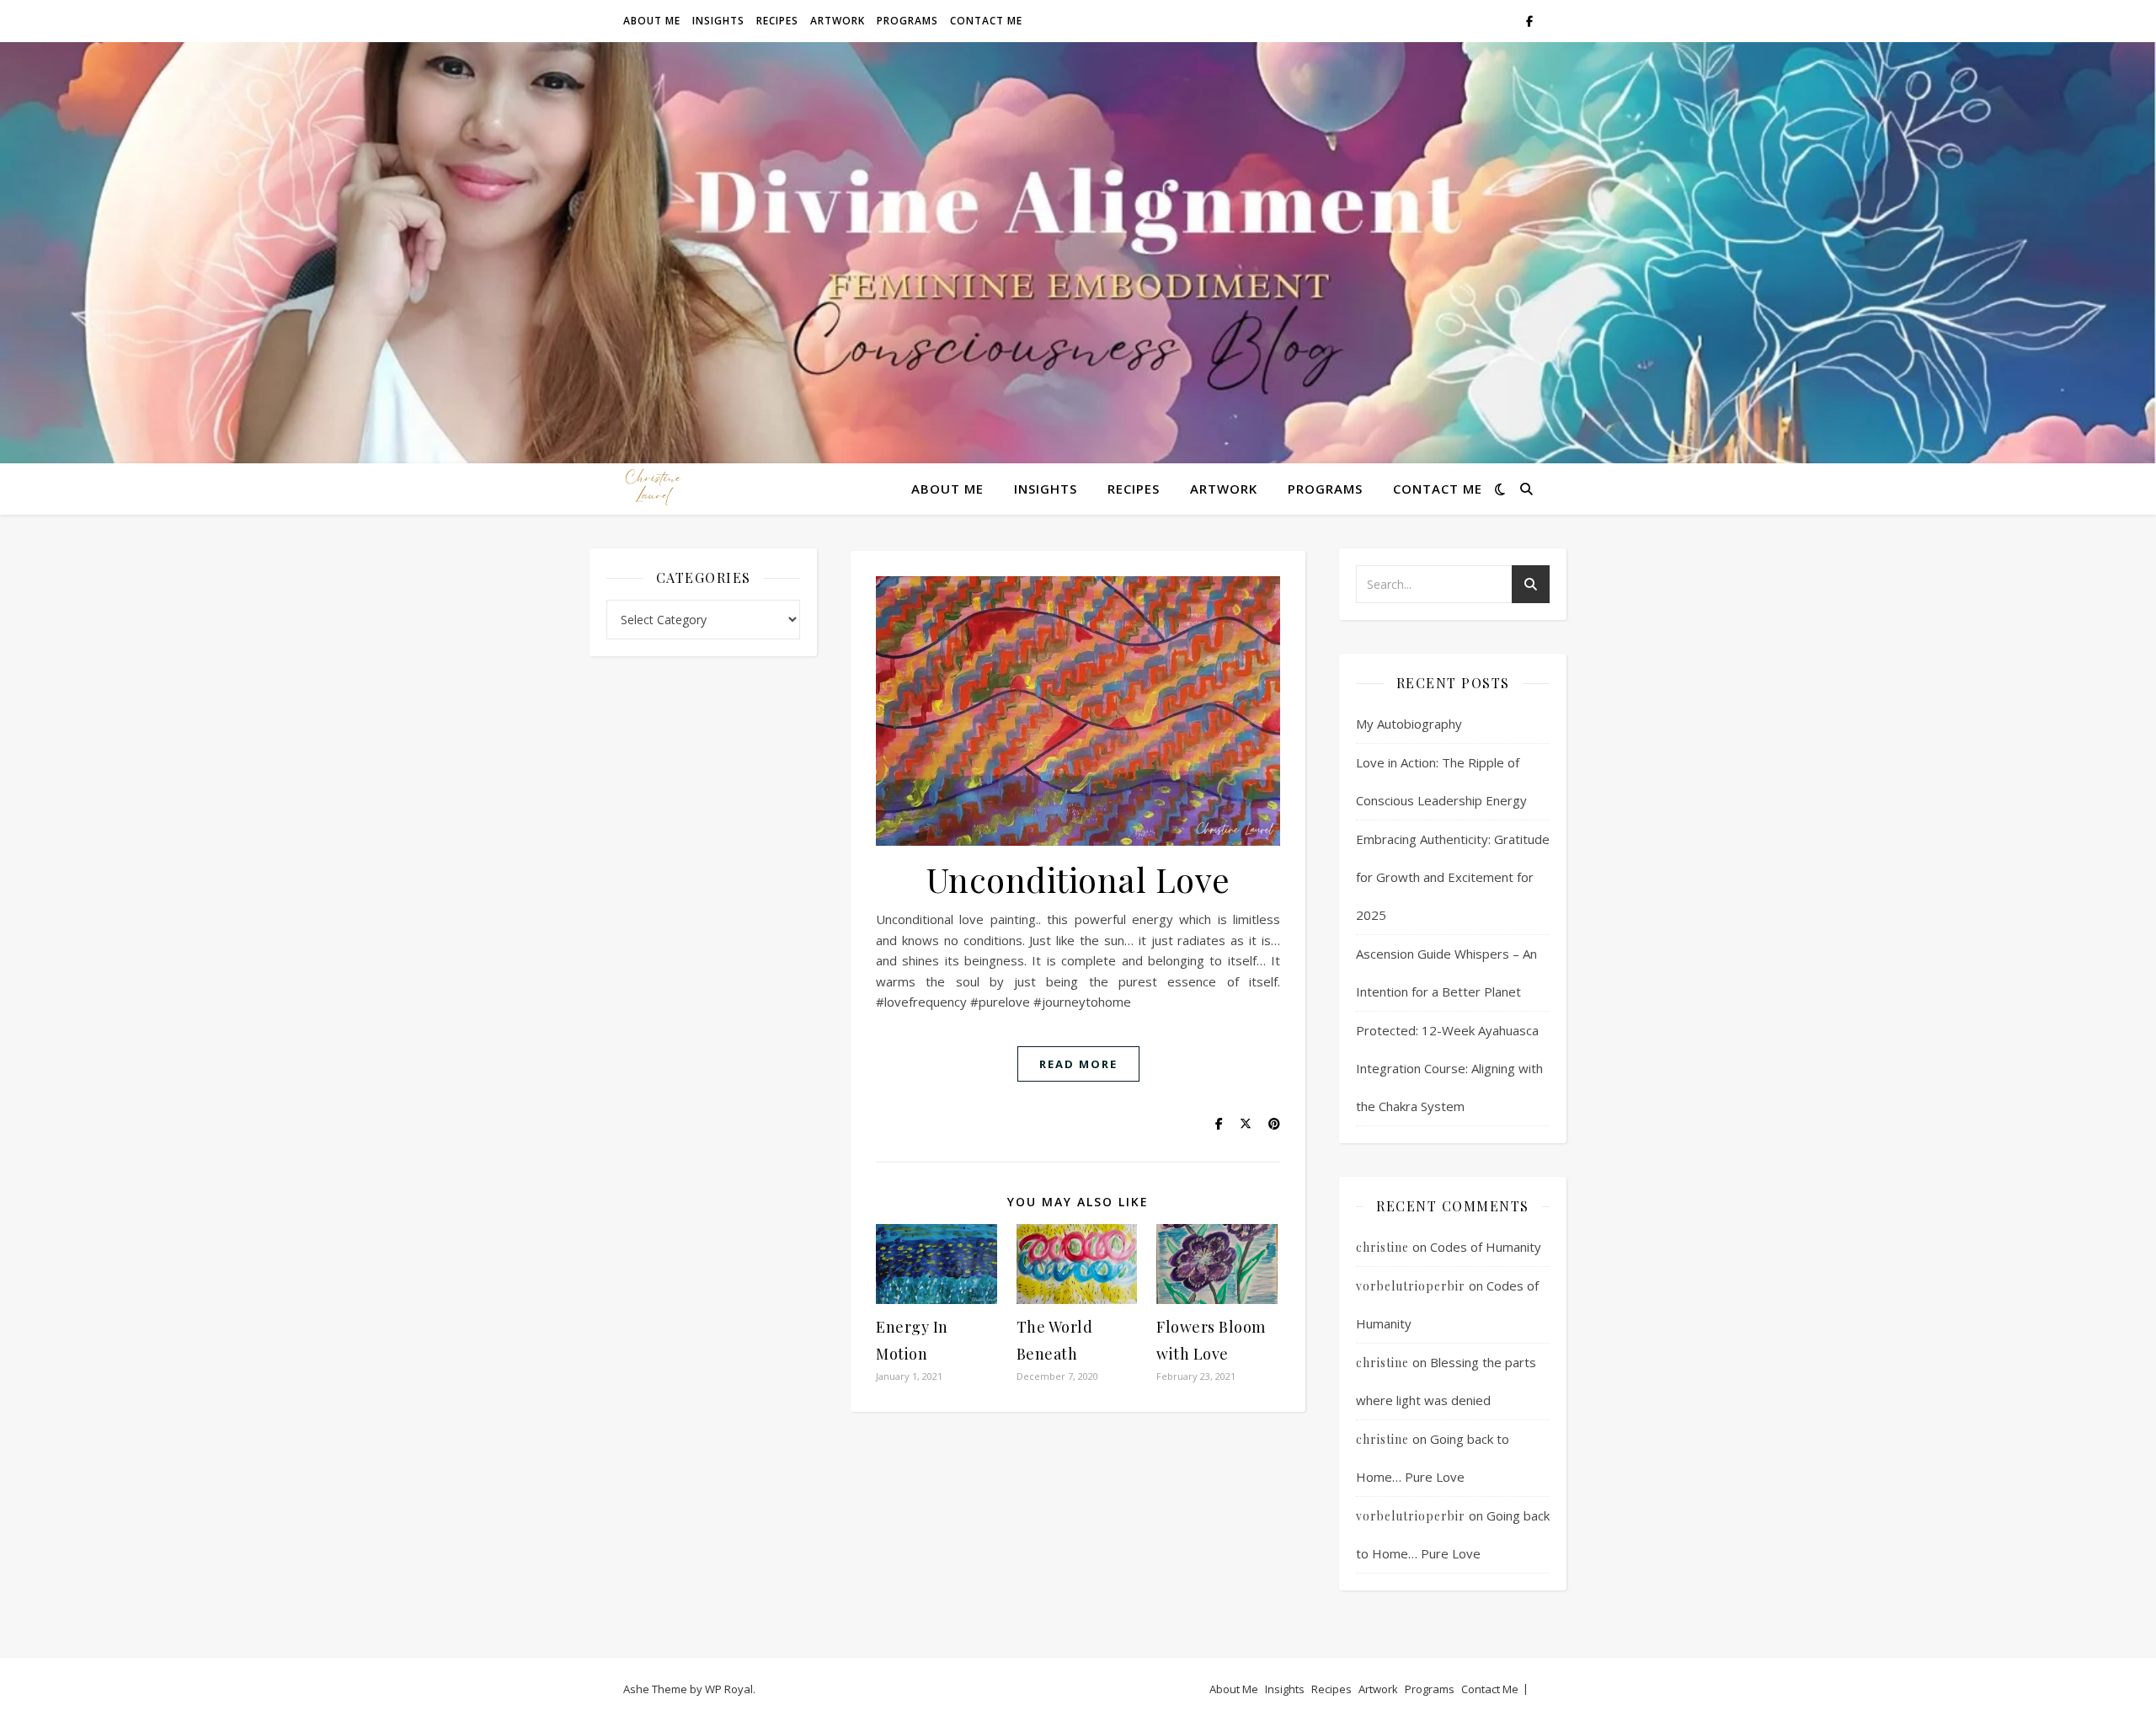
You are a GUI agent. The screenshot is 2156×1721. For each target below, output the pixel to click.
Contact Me (986, 21)
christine (1382, 1247)
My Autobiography (1409, 724)
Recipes (777, 21)
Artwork (838, 21)
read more (1078, 1064)
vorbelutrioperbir (1411, 1286)
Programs (907, 21)
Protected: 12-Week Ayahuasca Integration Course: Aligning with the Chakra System (1449, 1068)
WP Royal (729, 1689)
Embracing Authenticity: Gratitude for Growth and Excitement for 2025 (1453, 877)
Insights (718, 21)
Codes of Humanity (1486, 1247)
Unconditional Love (1078, 879)
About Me (652, 21)
